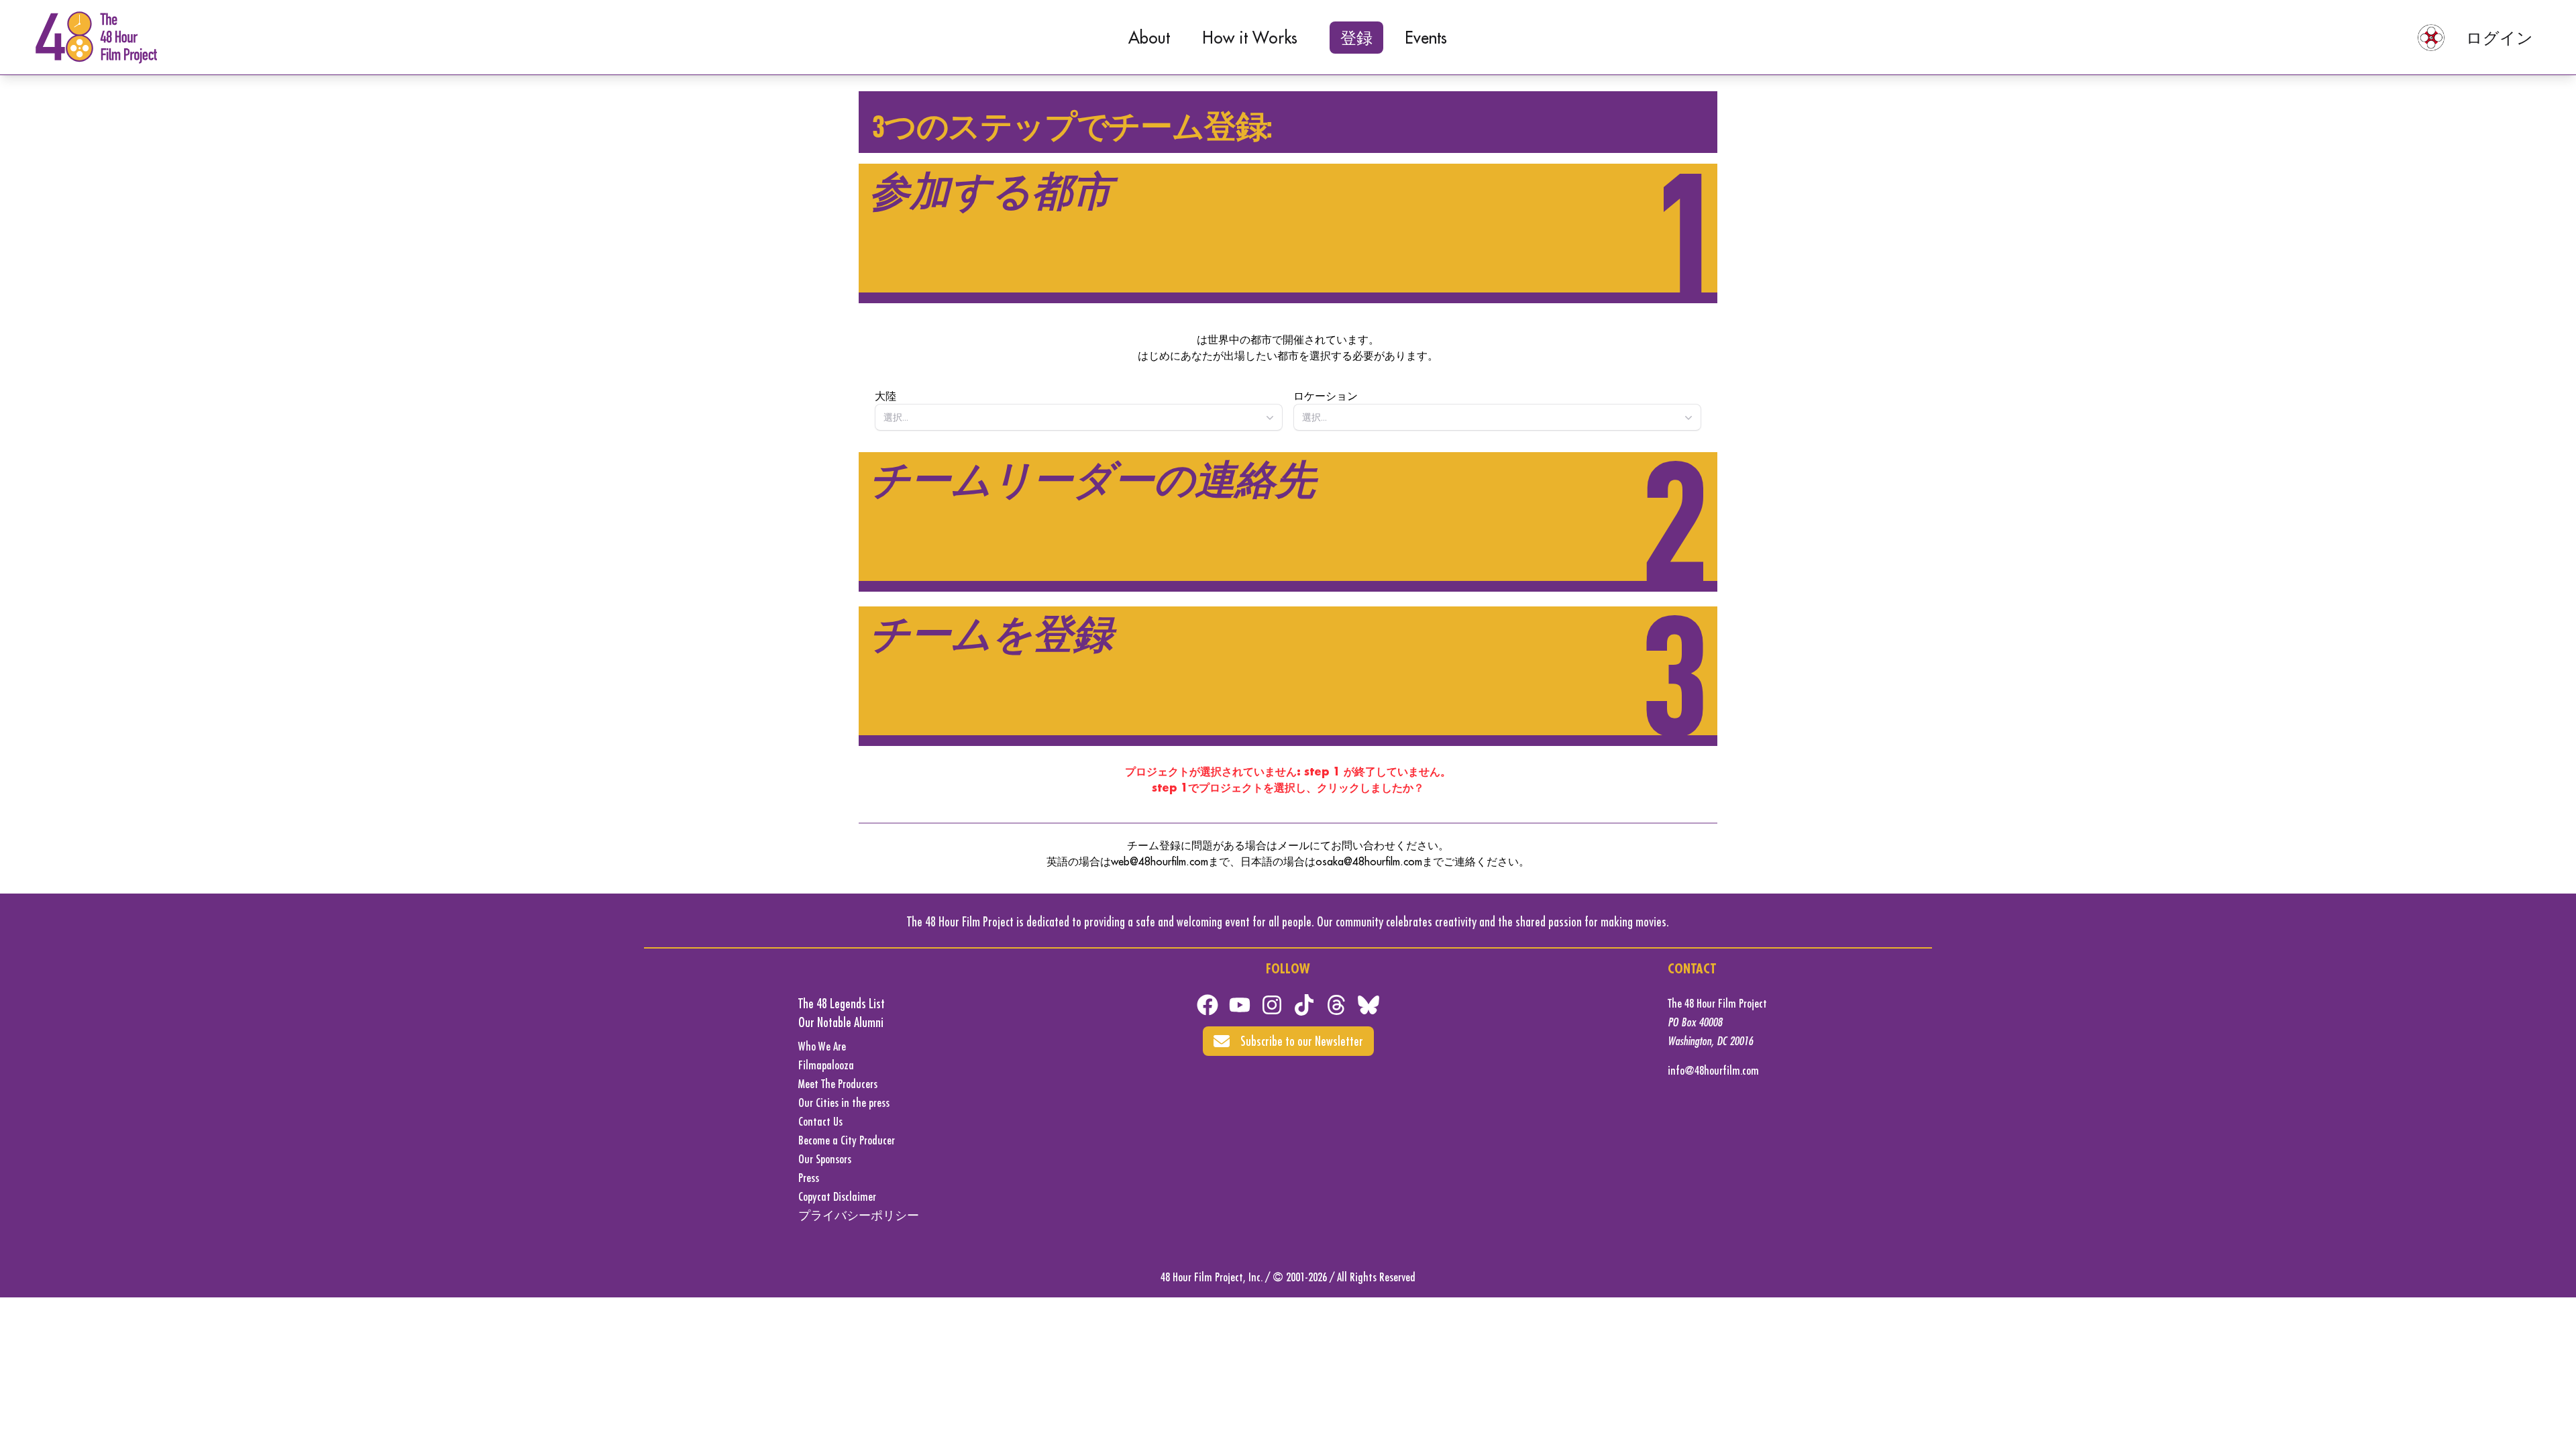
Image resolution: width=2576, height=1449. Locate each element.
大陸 (885, 396)
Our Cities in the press (844, 1103)
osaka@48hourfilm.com (1369, 861)
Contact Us (820, 1121)
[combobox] (1079, 417)
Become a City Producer (847, 1140)
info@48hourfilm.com (1713, 1070)
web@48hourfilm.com (1160, 861)
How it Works (1250, 38)
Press (809, 1178)
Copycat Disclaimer (837, 1196)
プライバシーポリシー (859, 1215)
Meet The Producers (838, 1084)
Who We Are (822, 1046)
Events (1426, 38)
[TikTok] (1304, 1005)
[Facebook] (1207, 1005)
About (1149, 38)
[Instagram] (1272, 1005)
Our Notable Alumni (841, 1022)
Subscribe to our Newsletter (1302, 1041)
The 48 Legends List (842, 1003)
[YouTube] (1240, 1005)
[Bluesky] (1368, 1005)
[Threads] (1336, 1005)
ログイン (2500, 38)
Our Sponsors (825, 1159)
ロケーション (1326, 396)
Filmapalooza (826, 1065)
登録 (1356, 38)
